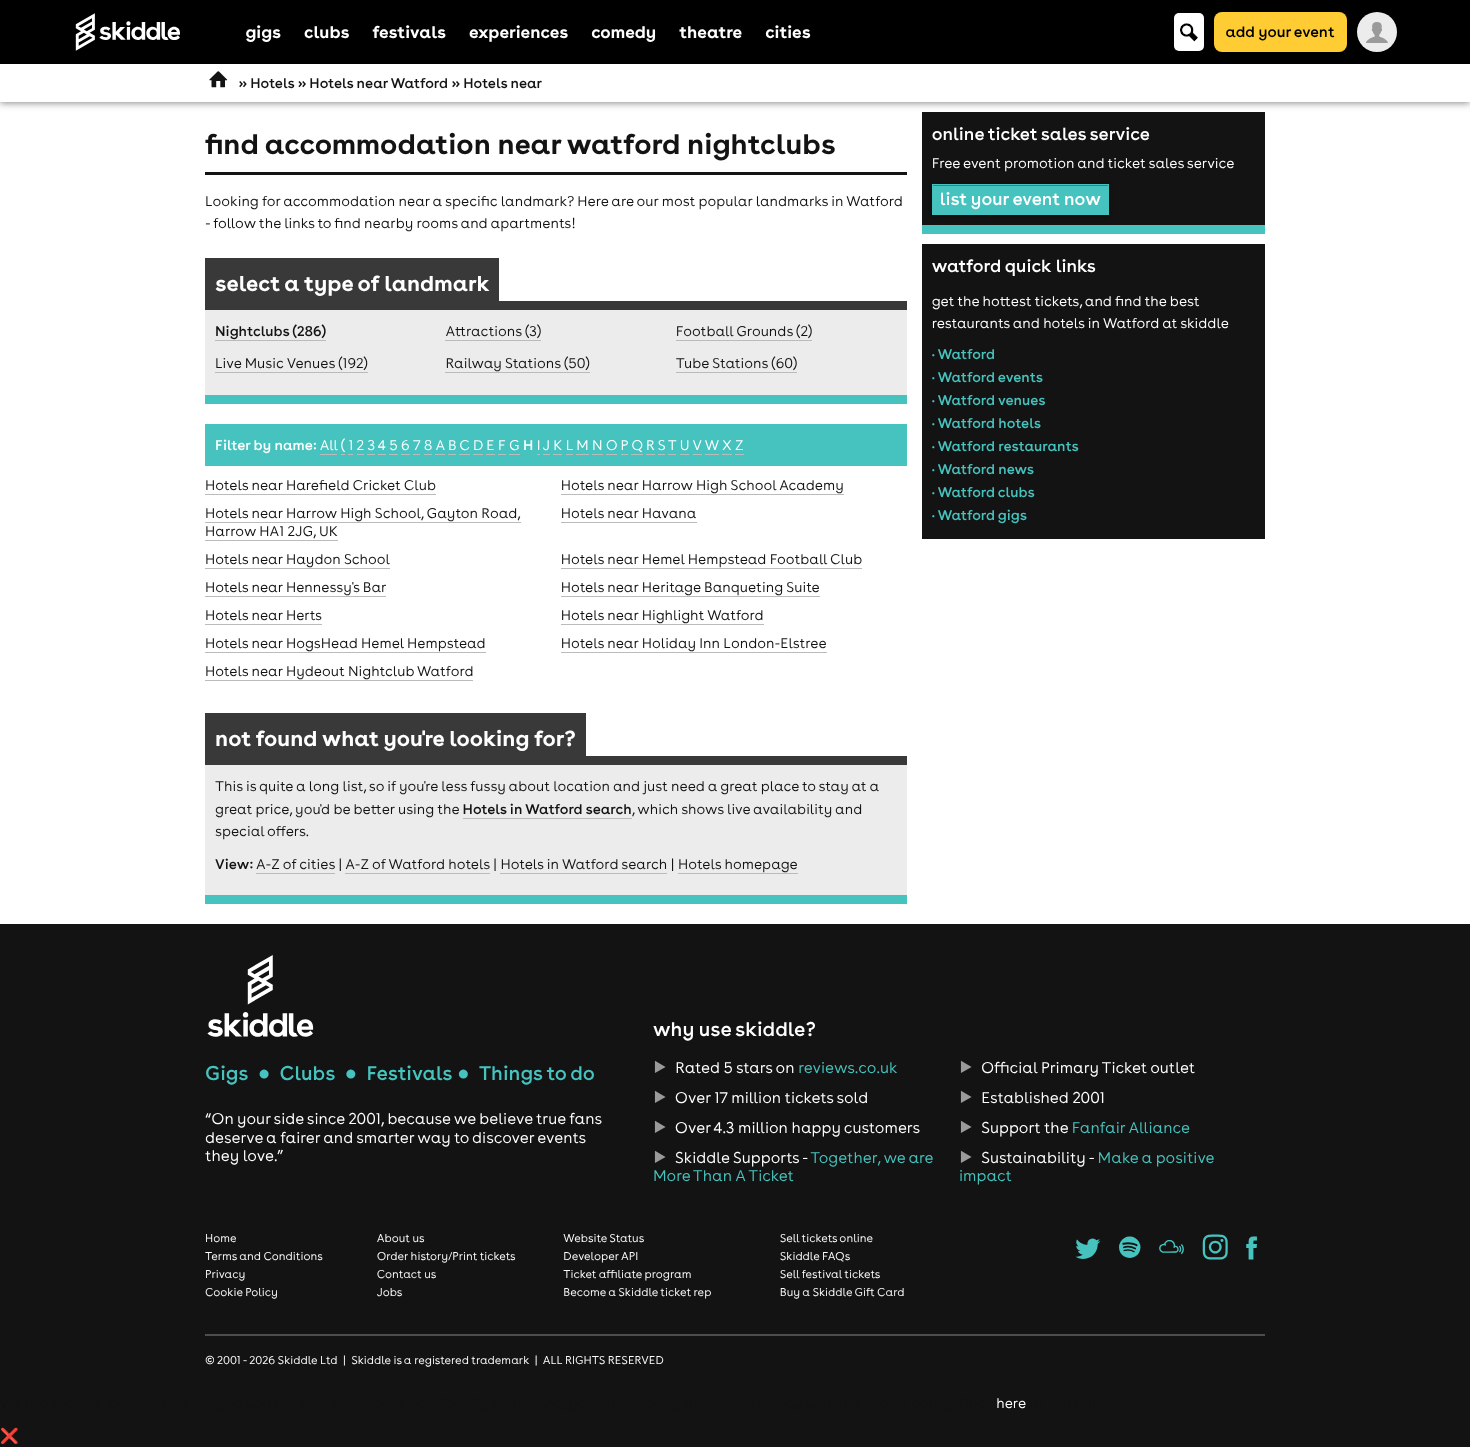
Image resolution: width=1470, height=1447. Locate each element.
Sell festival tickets (830, 1274)
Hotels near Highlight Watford (662, 615)
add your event (1280, 31)
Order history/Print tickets (446, 1256)
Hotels (272, 83)
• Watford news (983, 469)
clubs (326, 31)
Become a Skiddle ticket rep (637, 1292)
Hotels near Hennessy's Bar (295, 587)
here (1010, 1403)
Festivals (409, 1073)
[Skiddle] (260, 995)
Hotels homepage (738, 864)
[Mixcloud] (1171, 1254)
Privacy (225, 1274)
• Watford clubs (983, 492)
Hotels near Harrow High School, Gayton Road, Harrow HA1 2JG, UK (363, 522)
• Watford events (987, 377)
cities (787, 31)
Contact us (407, 1274)
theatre (710, 31)
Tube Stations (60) (736, 363)
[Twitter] (1087, 1254)
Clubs (308, 1073)
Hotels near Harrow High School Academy (702, 485)
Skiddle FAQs (815, 1256)
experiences (518, 31)
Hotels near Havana (629, 513)
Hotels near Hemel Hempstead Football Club (711, 559)
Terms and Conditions (264, 1256)
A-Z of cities (295, 864)
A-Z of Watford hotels (417, 864)
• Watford (963, 354)
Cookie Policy (241, 1292)
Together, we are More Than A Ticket (793, 1167)
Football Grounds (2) (744, 331)
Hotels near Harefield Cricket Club (320, 485)
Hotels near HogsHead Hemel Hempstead (345, 643)
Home (221, 1238)
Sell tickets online (826, 1238)
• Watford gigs (979, 515)
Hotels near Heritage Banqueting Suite (690, 587)
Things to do (537, 1073)
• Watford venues (989, 400)
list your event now (1020, 198)
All (329, 445)
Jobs (390, 1292)
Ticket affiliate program (627, 1274)
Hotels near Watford (378, 83)
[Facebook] (1251, 1254)
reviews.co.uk (847, 1068)
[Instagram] (1215, 1254)
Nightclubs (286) (270, 331)
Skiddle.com (154, 32)
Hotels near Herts (263, 615)
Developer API (600, 1256)
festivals (408, 31)
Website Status (603, 1238)
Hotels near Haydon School (297, 559)
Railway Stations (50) (517, 363)
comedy (623, 31)
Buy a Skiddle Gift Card (842, 1292)
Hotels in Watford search (547, 809)
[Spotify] (1129, 1254)
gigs (264, 31)
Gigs (226, 1073)
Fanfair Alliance (1131, 1128)
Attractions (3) (493, 331)
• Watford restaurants (1005, 446)
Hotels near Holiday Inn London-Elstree (694, 643)
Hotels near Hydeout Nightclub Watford (339, 671)
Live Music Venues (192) (291, 363)
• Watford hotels (986, 423)
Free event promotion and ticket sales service (1083, 163)
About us (401, 1238)
